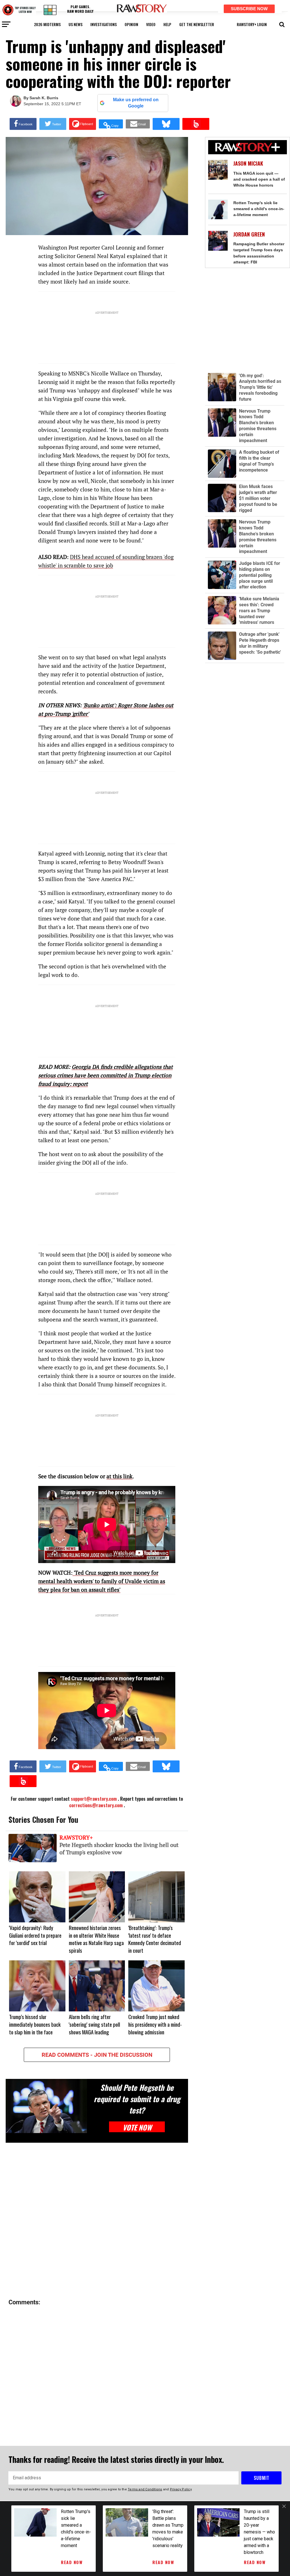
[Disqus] (97, 2221)
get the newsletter (197, 24)
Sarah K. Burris (44, 98)
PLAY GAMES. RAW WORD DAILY (80, 9)
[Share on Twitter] (53, 124)
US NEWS (75, 24)
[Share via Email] (138, 124)
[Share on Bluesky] (166, 124)
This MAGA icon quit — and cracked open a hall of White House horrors (259, 179)
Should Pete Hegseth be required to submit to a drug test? (137, 2099)
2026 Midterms (47, 24)
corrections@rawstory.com (96, 1805)
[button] (282, 24)
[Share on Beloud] (196, 124)
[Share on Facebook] (23, 124)
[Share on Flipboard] (83, 124)
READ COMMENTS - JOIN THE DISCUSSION (97, 2055)
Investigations (104, 24)
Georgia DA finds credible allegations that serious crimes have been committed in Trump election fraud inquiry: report (105, 1075)
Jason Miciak (248, 163)
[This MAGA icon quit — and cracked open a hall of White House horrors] (218, 170)
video (151, 24)
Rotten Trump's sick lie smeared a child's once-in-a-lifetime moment (259, 209)
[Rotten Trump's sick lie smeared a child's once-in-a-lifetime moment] (218, 209)
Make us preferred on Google (136, 103)
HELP (167, 24)
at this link (120, 1476)
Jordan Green (249, 234)
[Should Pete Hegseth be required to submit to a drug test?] (46, 2106)
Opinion (131, 24)
